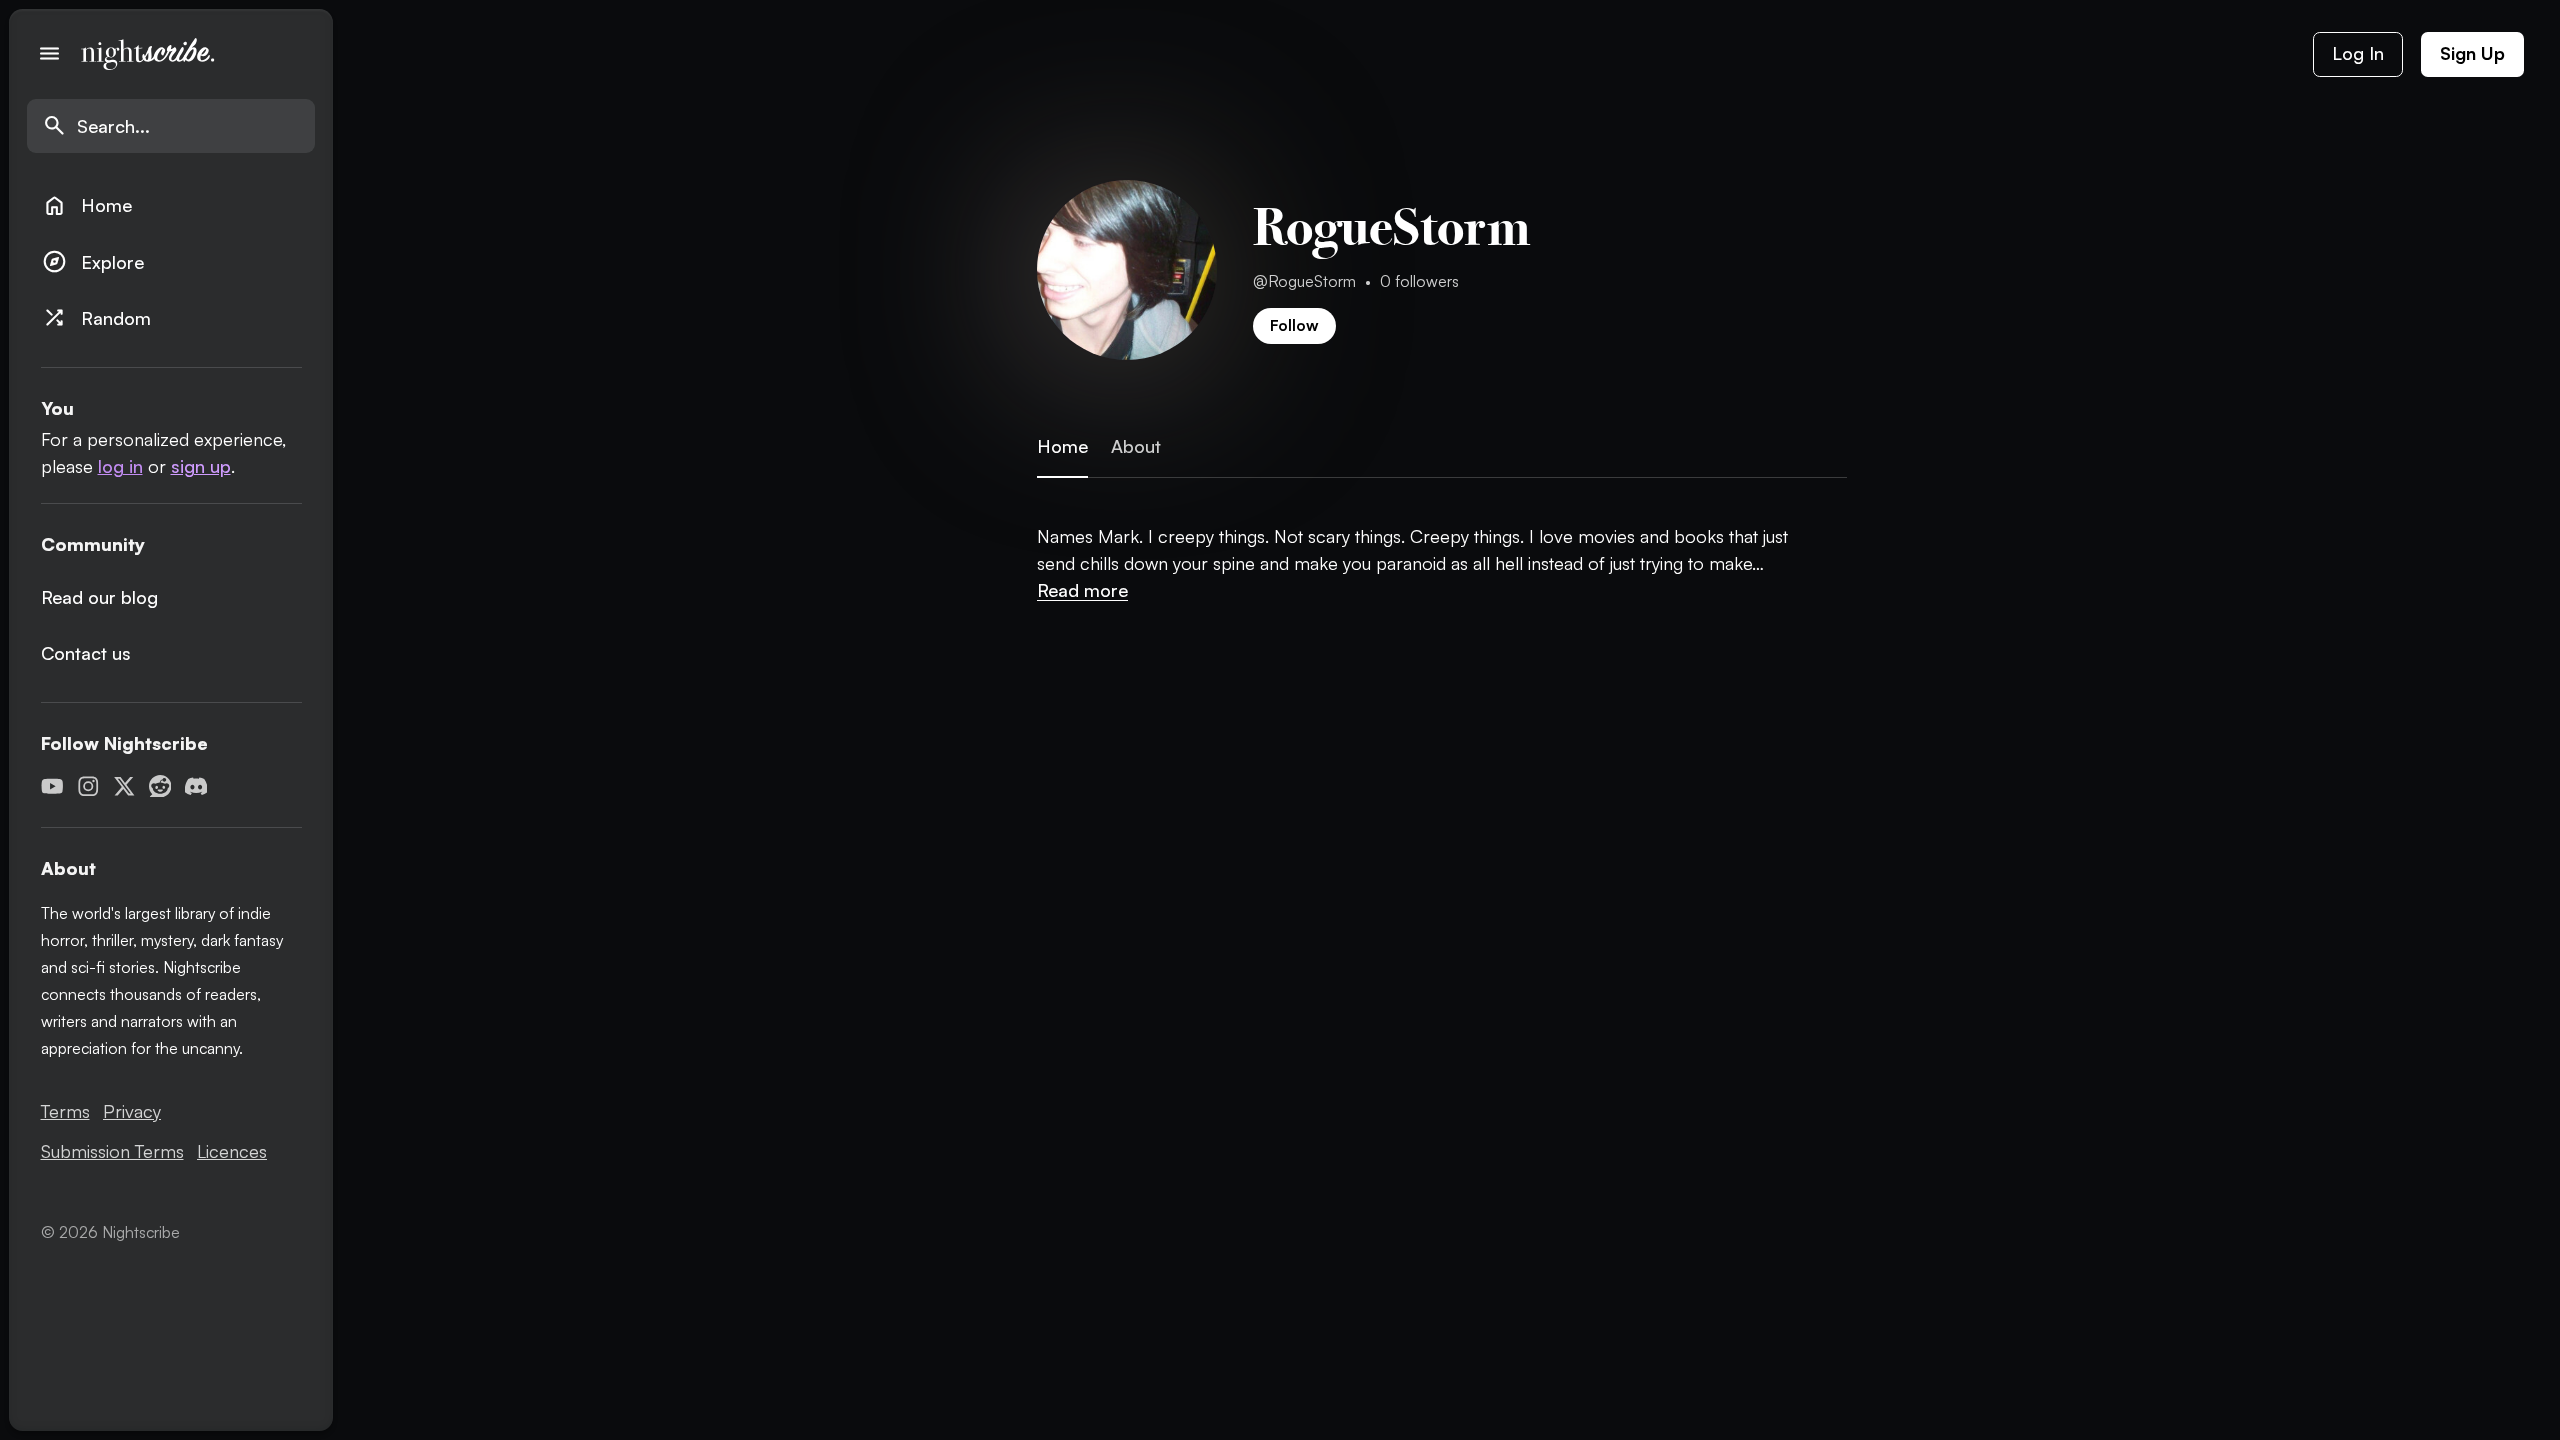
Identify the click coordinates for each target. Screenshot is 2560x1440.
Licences (232, 1151)
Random (96, 317)
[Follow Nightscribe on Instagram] (88, 786)
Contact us (86, 653)
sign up (201, 466)
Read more (1082, 590)
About (1136, 446)
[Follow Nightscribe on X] (124, 786)
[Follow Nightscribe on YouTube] (52, 786)
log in (120, 466)
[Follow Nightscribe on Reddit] (160, 786)
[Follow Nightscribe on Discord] (196, 786)
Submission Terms (112, 1151)
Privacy (132, 1111)
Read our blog (99, 597)
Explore (93, 261)
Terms (65, 1111)
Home (87, 205)
